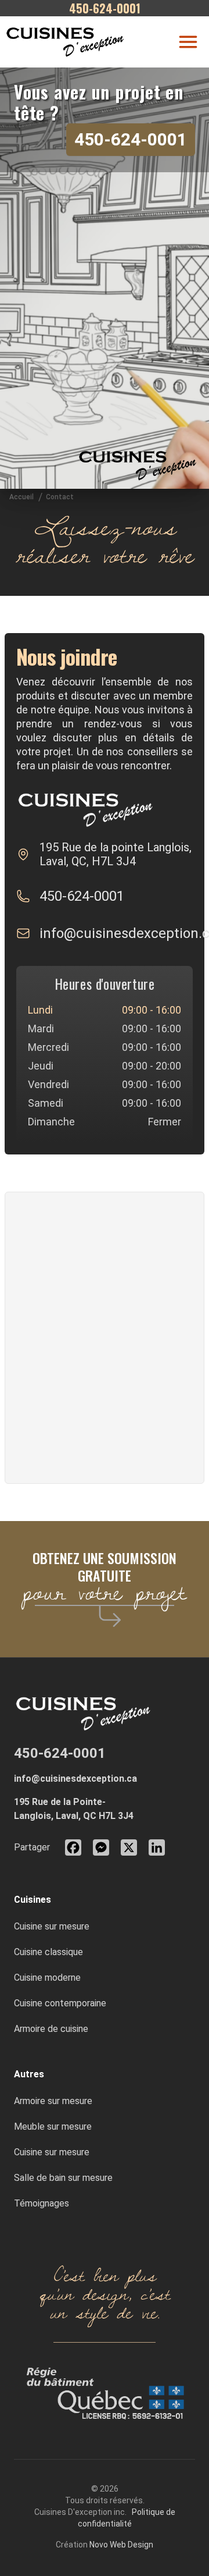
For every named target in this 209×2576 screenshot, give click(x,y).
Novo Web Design (121, 2545)
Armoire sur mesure (53, 2101)
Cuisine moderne (47, 1978)
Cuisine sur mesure (52, 1926)
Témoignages (42, 2203)
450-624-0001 (131, 139)
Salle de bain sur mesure (63, 2178)
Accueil (21, 497)
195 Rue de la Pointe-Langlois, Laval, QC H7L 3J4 (74, 1809)
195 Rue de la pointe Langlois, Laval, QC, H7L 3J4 (116, 854)
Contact (60, 497)
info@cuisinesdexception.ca (75, 1779)
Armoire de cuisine (51, 2029)
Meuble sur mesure (53, 2126)
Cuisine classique (48, 1952)
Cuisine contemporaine (60, 2003)
